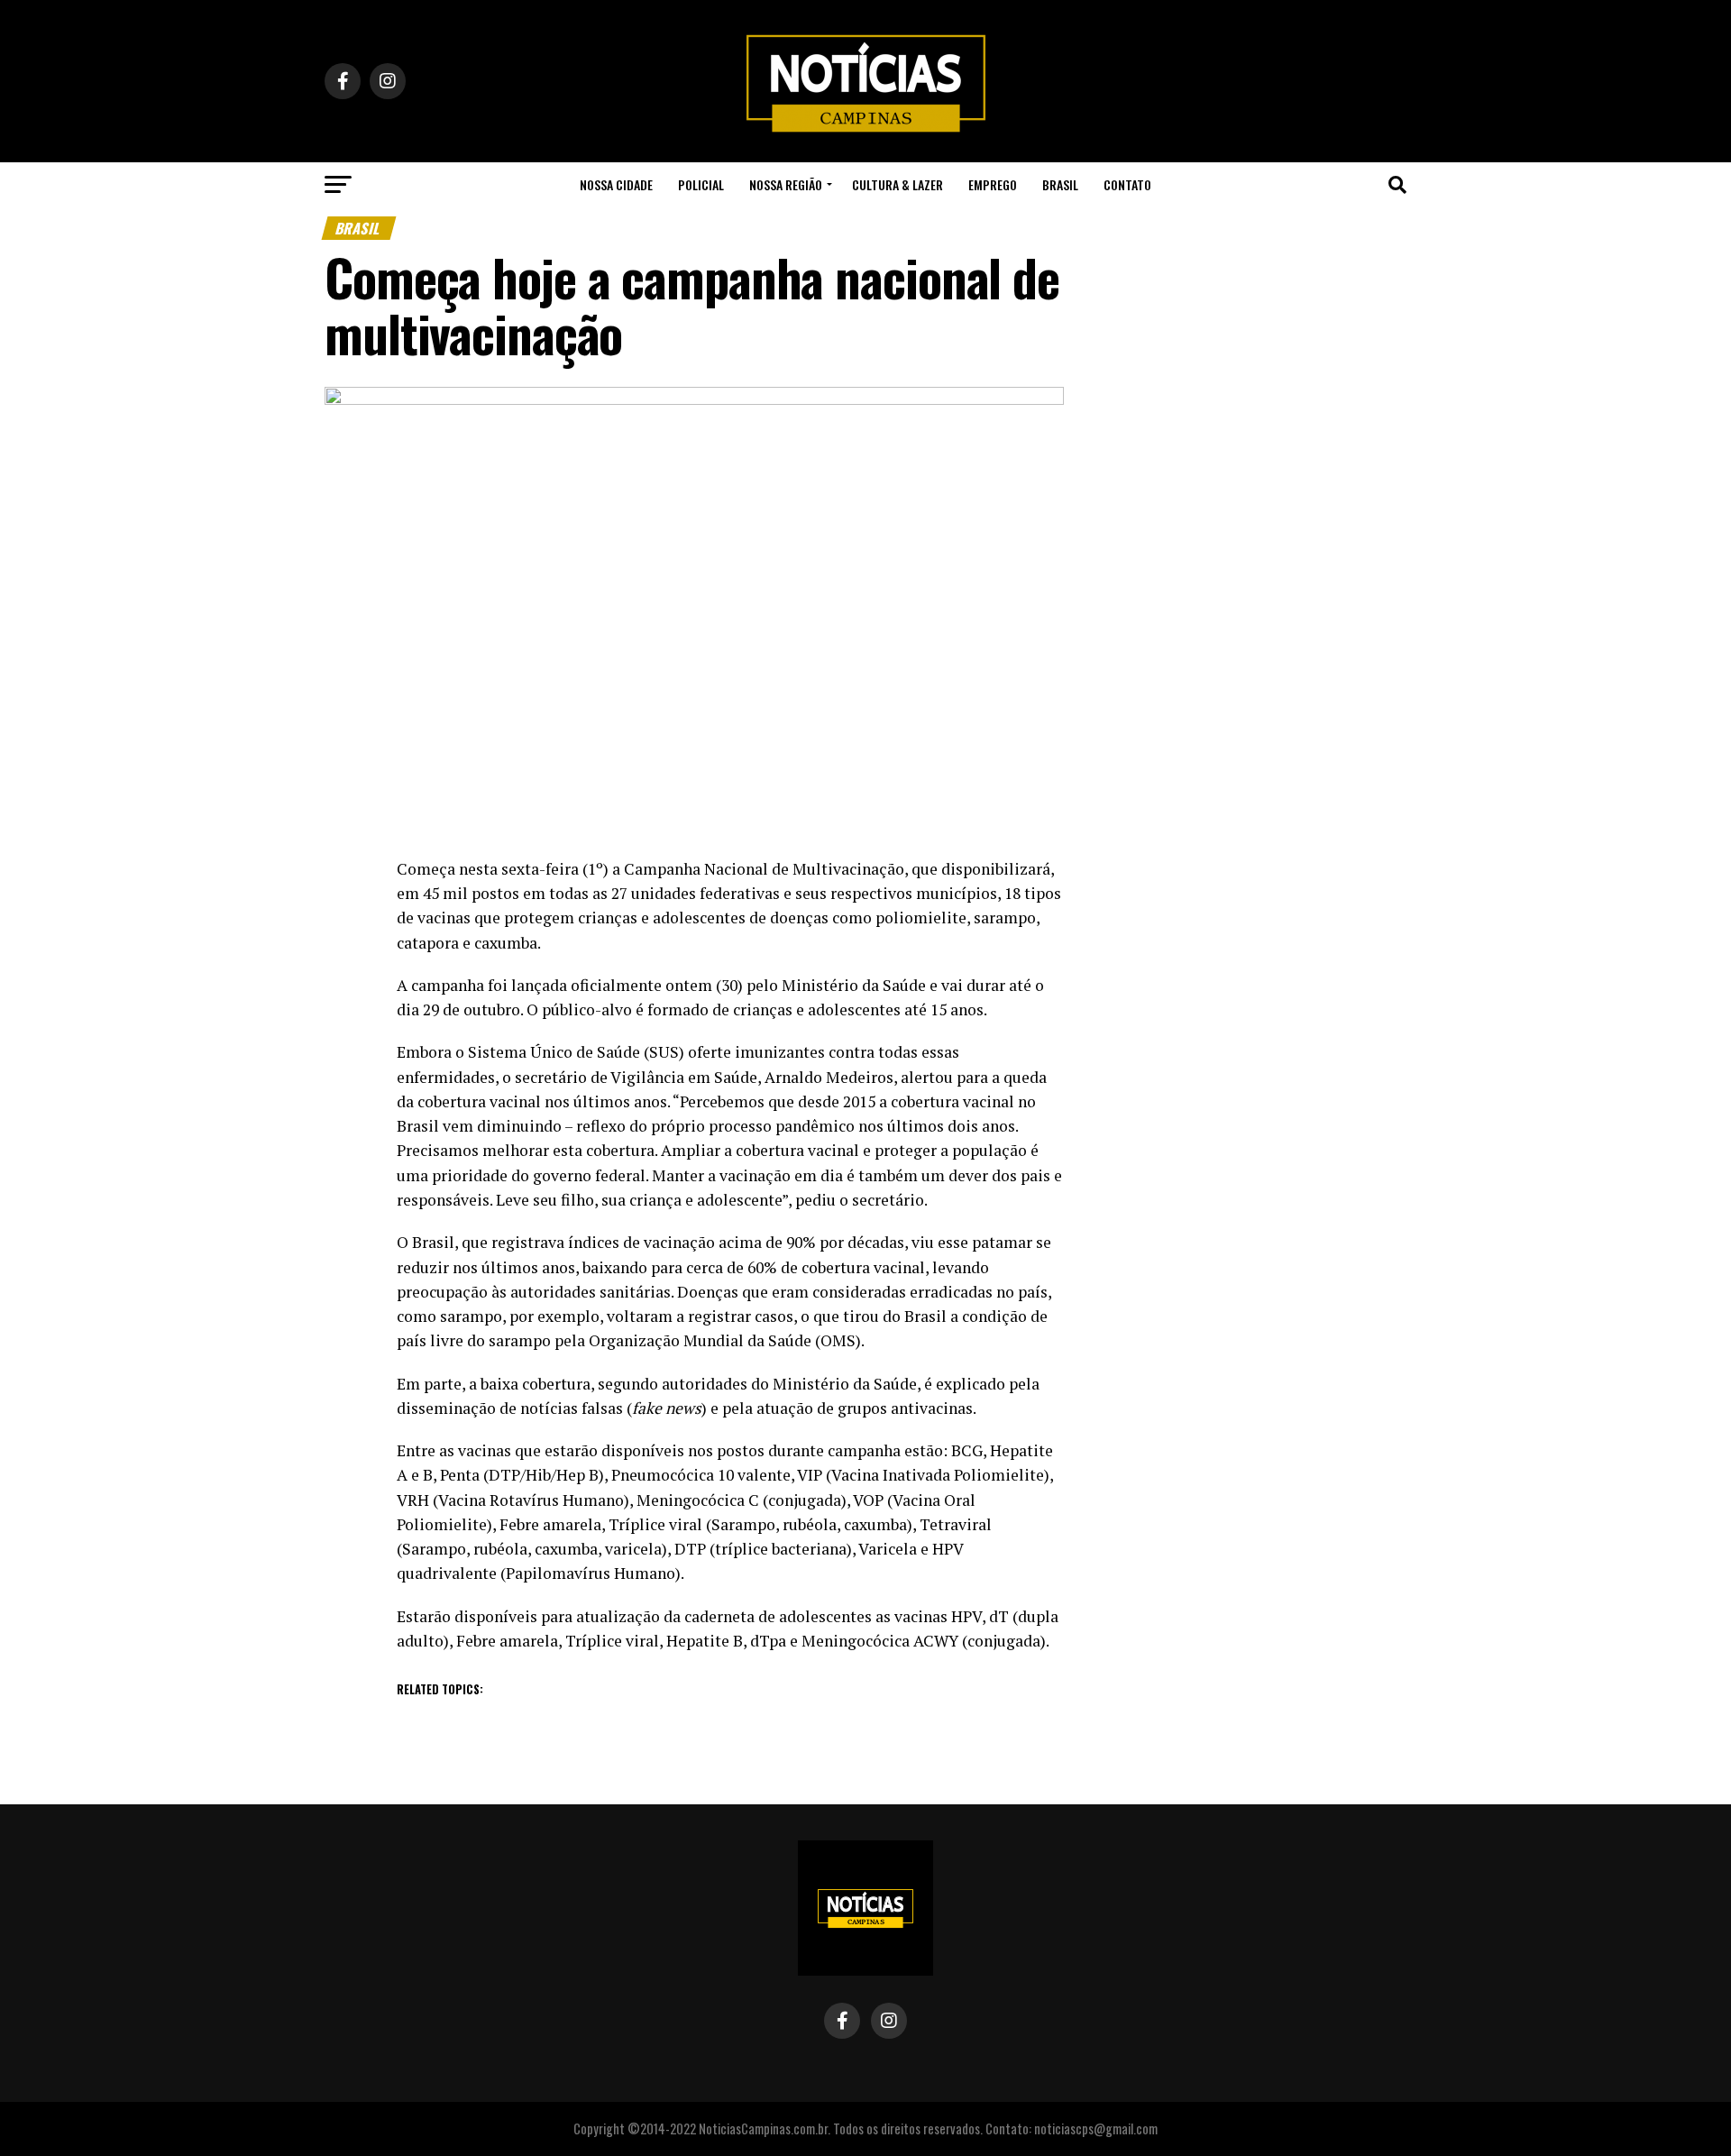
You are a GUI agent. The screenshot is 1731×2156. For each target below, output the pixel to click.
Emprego (993, 184)
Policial (701, 184)
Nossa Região (786, 184)
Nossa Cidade (616, 184)
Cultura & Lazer (898, 184)
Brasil (1060, 184)
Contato (1127, 184)
